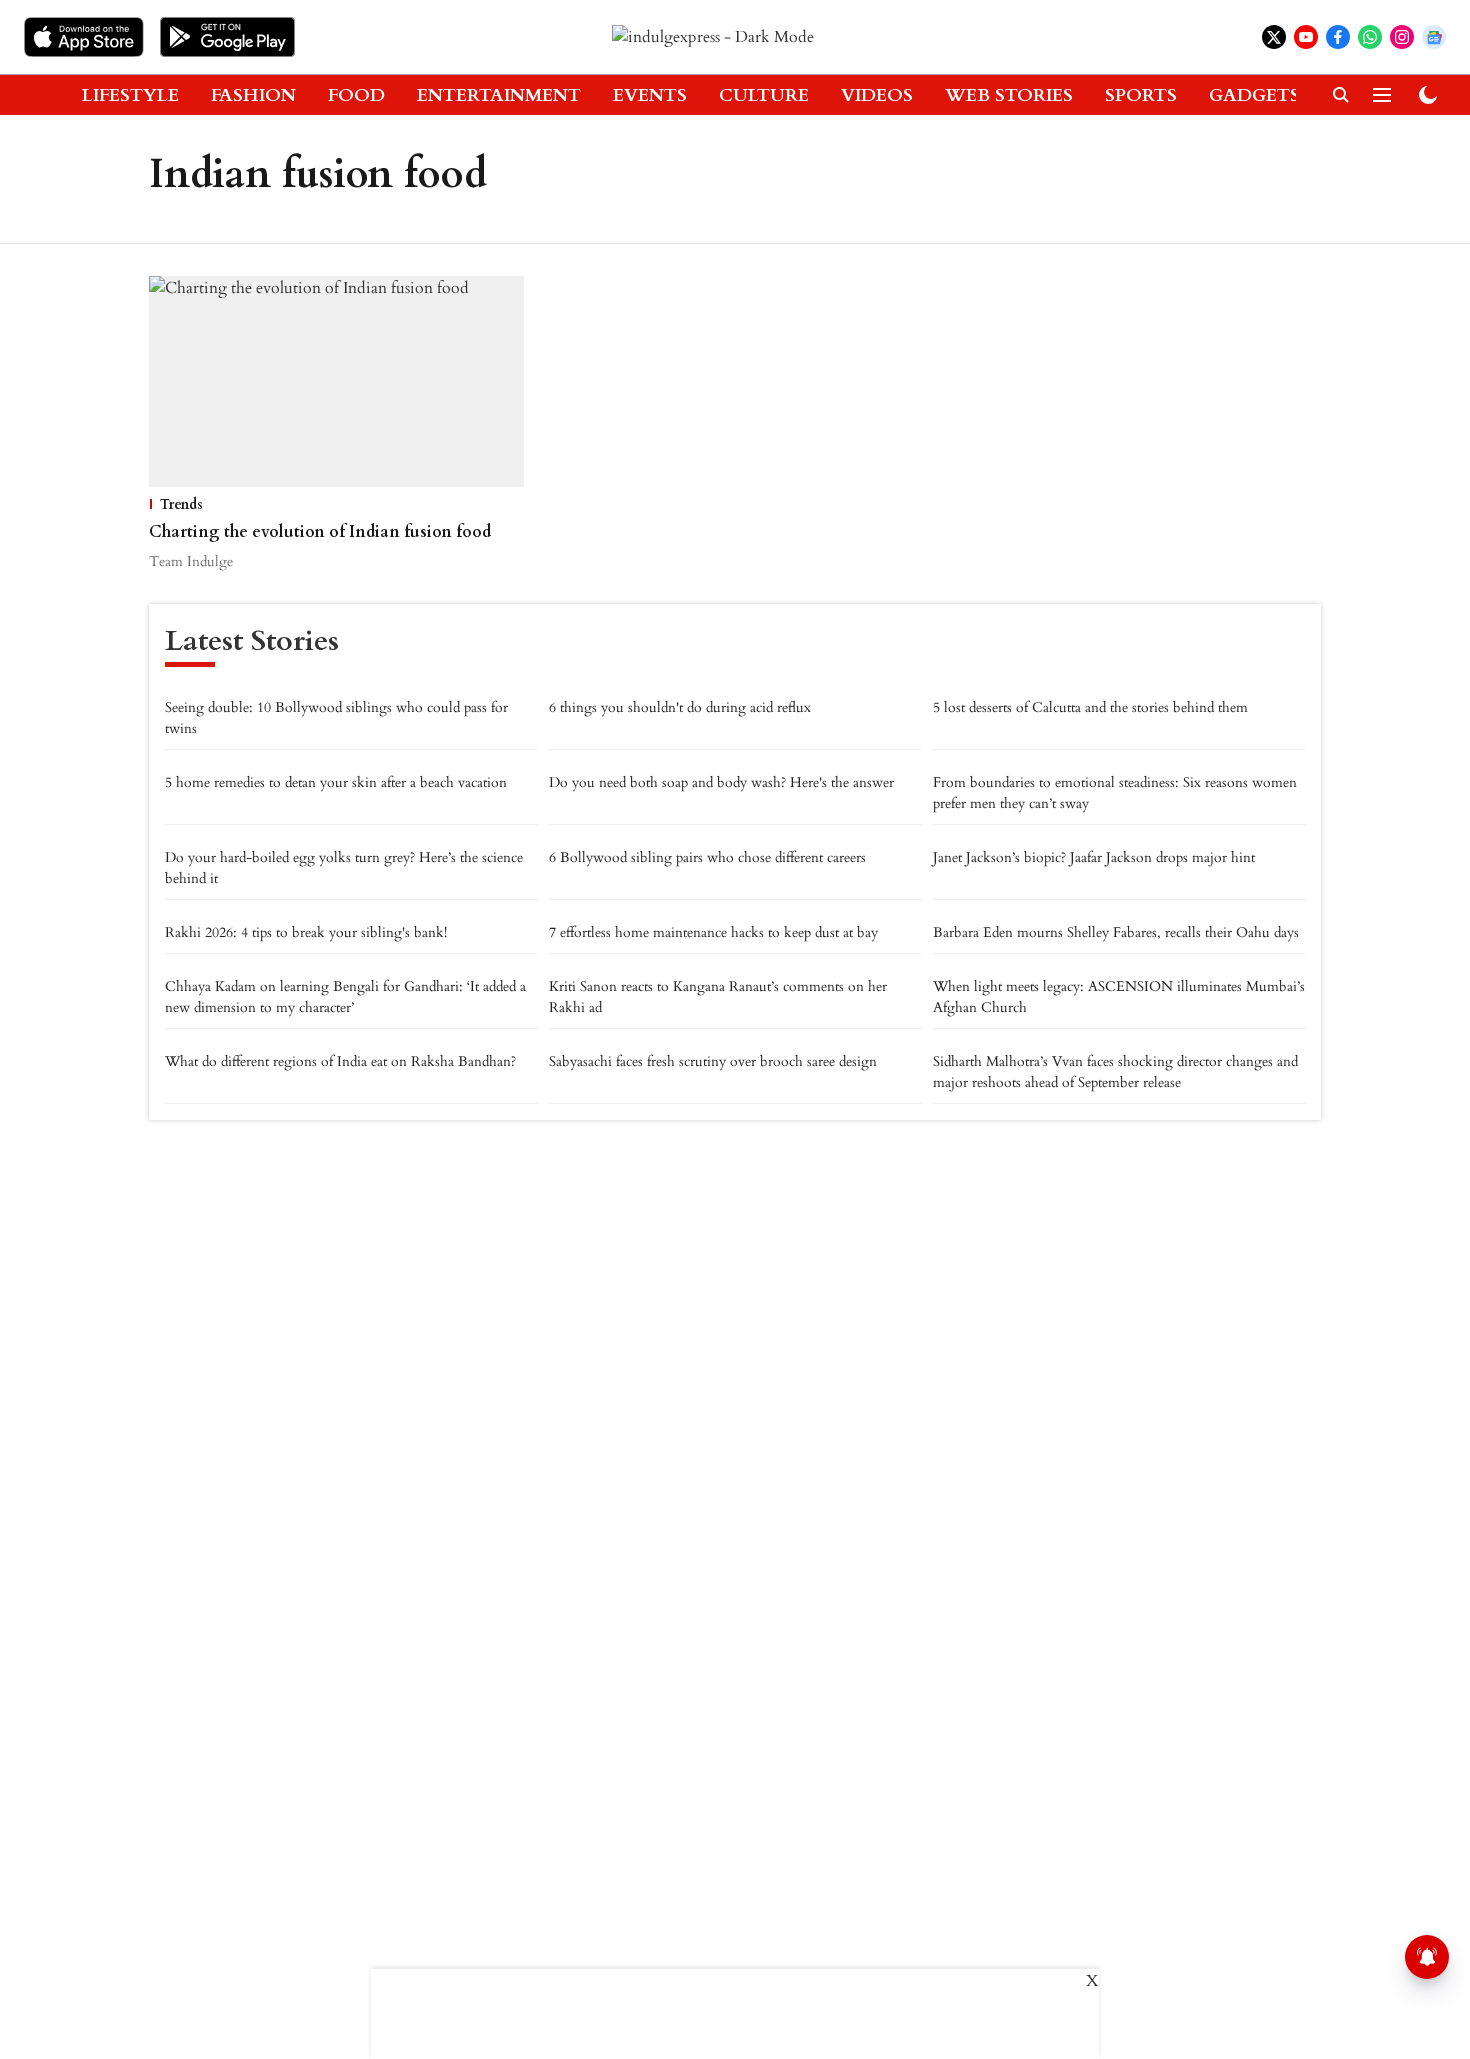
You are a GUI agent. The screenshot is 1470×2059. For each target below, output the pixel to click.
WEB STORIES (1009, 95)
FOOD (356, 95)
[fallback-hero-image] (336, 381)
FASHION (253, 95)
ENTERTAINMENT (499, 95)
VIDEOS (877, 95)
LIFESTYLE (130, 95)
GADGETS (1254, 95)
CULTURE (764, 95)
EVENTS (650, 95)
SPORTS (1141, 95)
